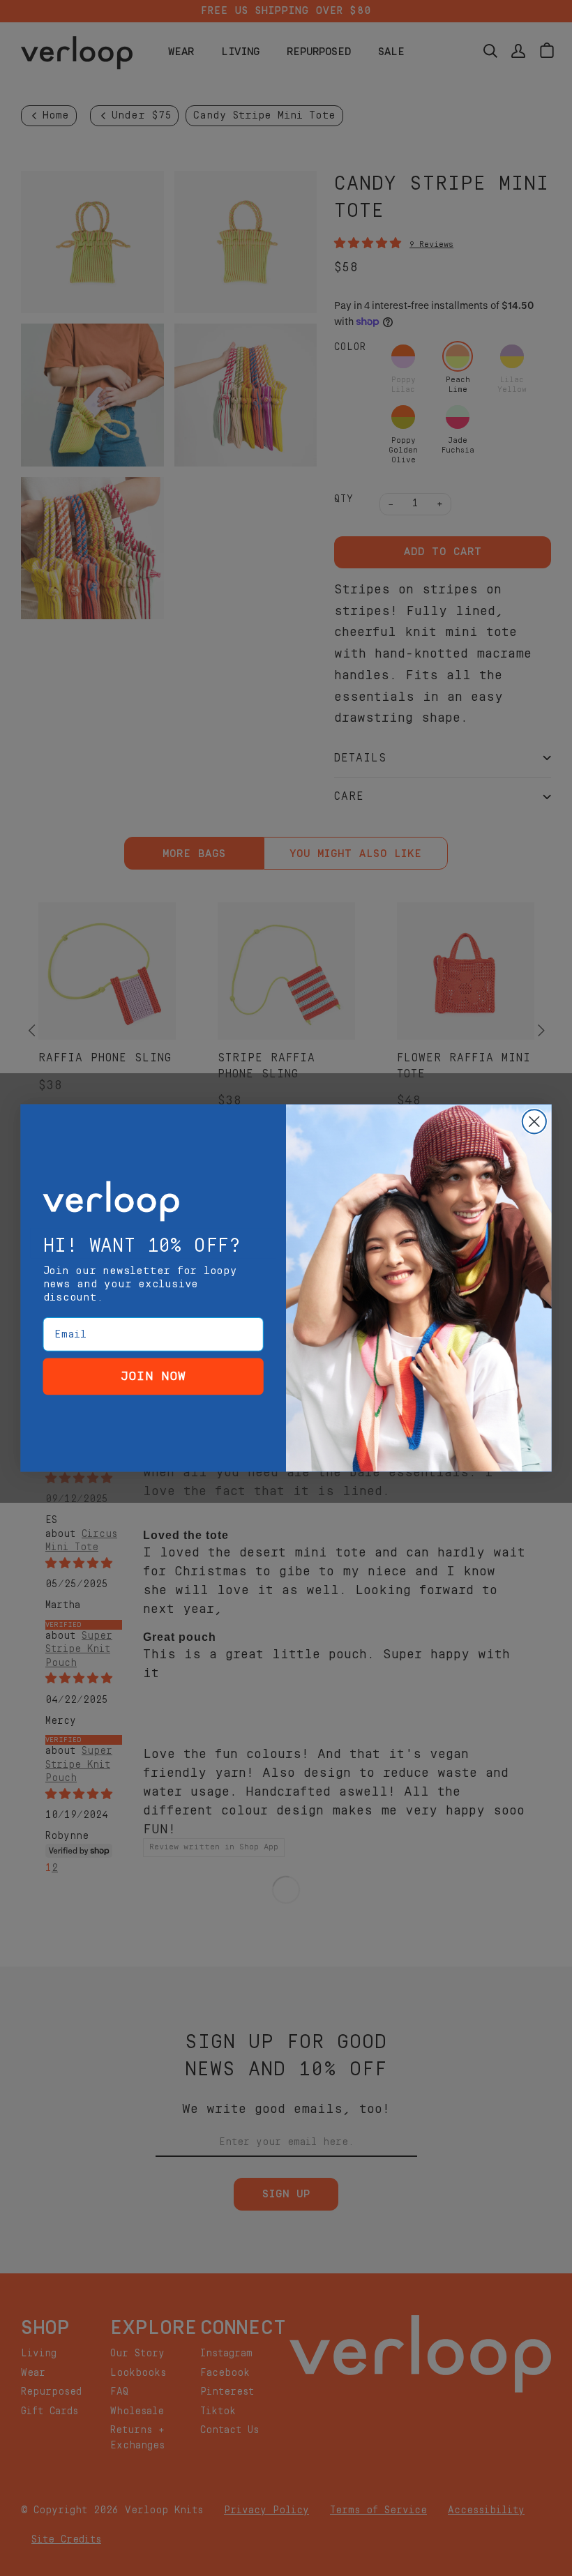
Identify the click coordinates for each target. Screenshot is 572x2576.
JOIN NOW (153, 1376)
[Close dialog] (534, 1121)
